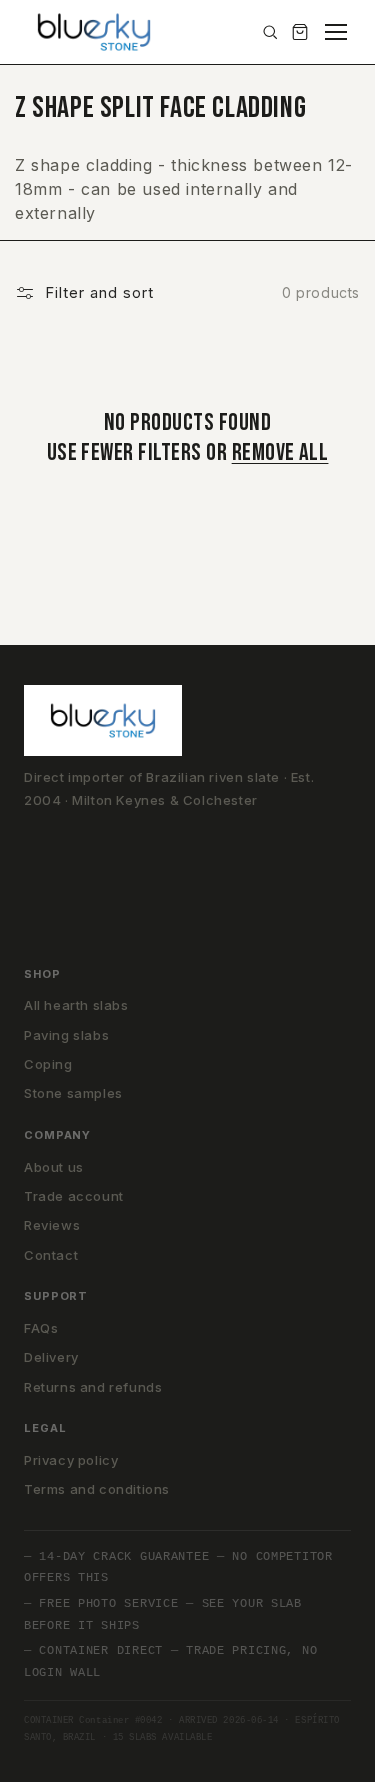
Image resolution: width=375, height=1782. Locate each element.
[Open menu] (336, 32)
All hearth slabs (76, 1005)
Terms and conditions (97, 1489)
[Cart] (300, 32)
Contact (51, 1255)
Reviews (52, 1225)
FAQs (41, 1328)
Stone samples (73, 1093)
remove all (280, 452)
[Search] (270, 32)
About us (54, 1167)
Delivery (51, 1357)
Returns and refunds (93, 1387)
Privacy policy (71, 1460)
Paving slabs (66, 1035)
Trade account (74, 1196)
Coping (48, 1064)
